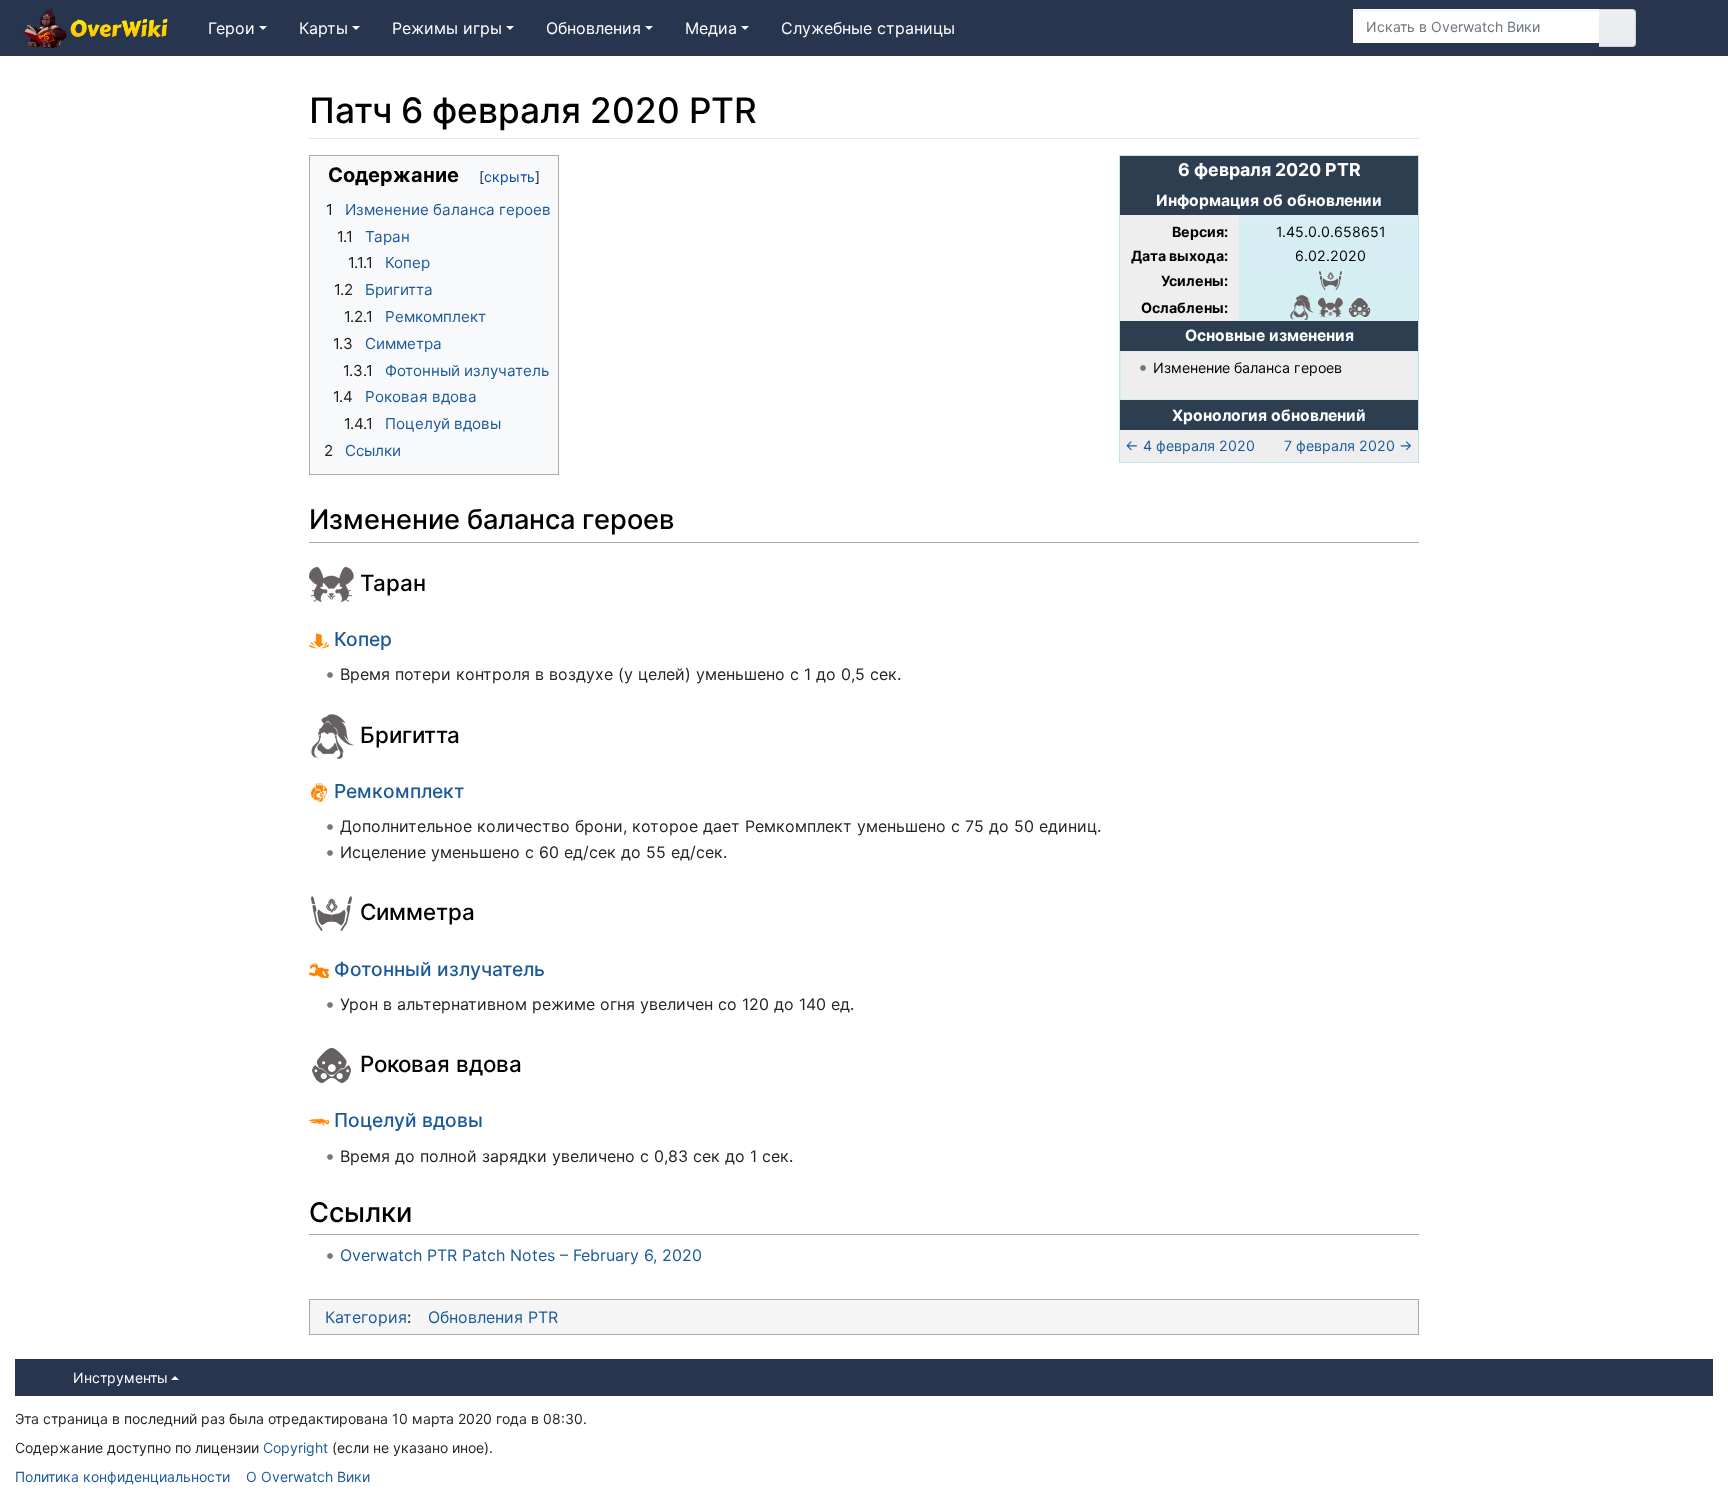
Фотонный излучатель (439, 969)
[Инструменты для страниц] (1307, 28)
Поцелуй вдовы (408, 1120)
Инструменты (120, 1377)
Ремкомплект (399, 791)
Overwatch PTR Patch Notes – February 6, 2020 (521, 1255)
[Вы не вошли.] (1682, 28)
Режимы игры (447, 28)
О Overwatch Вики (308, 1476)
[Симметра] (1330, 278)
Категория (366, 1317)
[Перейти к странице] (1617, 28)
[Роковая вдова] (1359, 305)
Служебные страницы (868, 28)
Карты (323, 28)
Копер (363, 639)
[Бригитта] (1301, 305)
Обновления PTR (493, 1317)
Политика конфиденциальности (122, 1476)
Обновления (593, 28)
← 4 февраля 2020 (1190, 445)
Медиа (711, 28)
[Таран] (1330, 305)
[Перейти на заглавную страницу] (96, 30)
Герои (231, 28)
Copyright (295, 1447)
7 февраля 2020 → (1348, 445)
